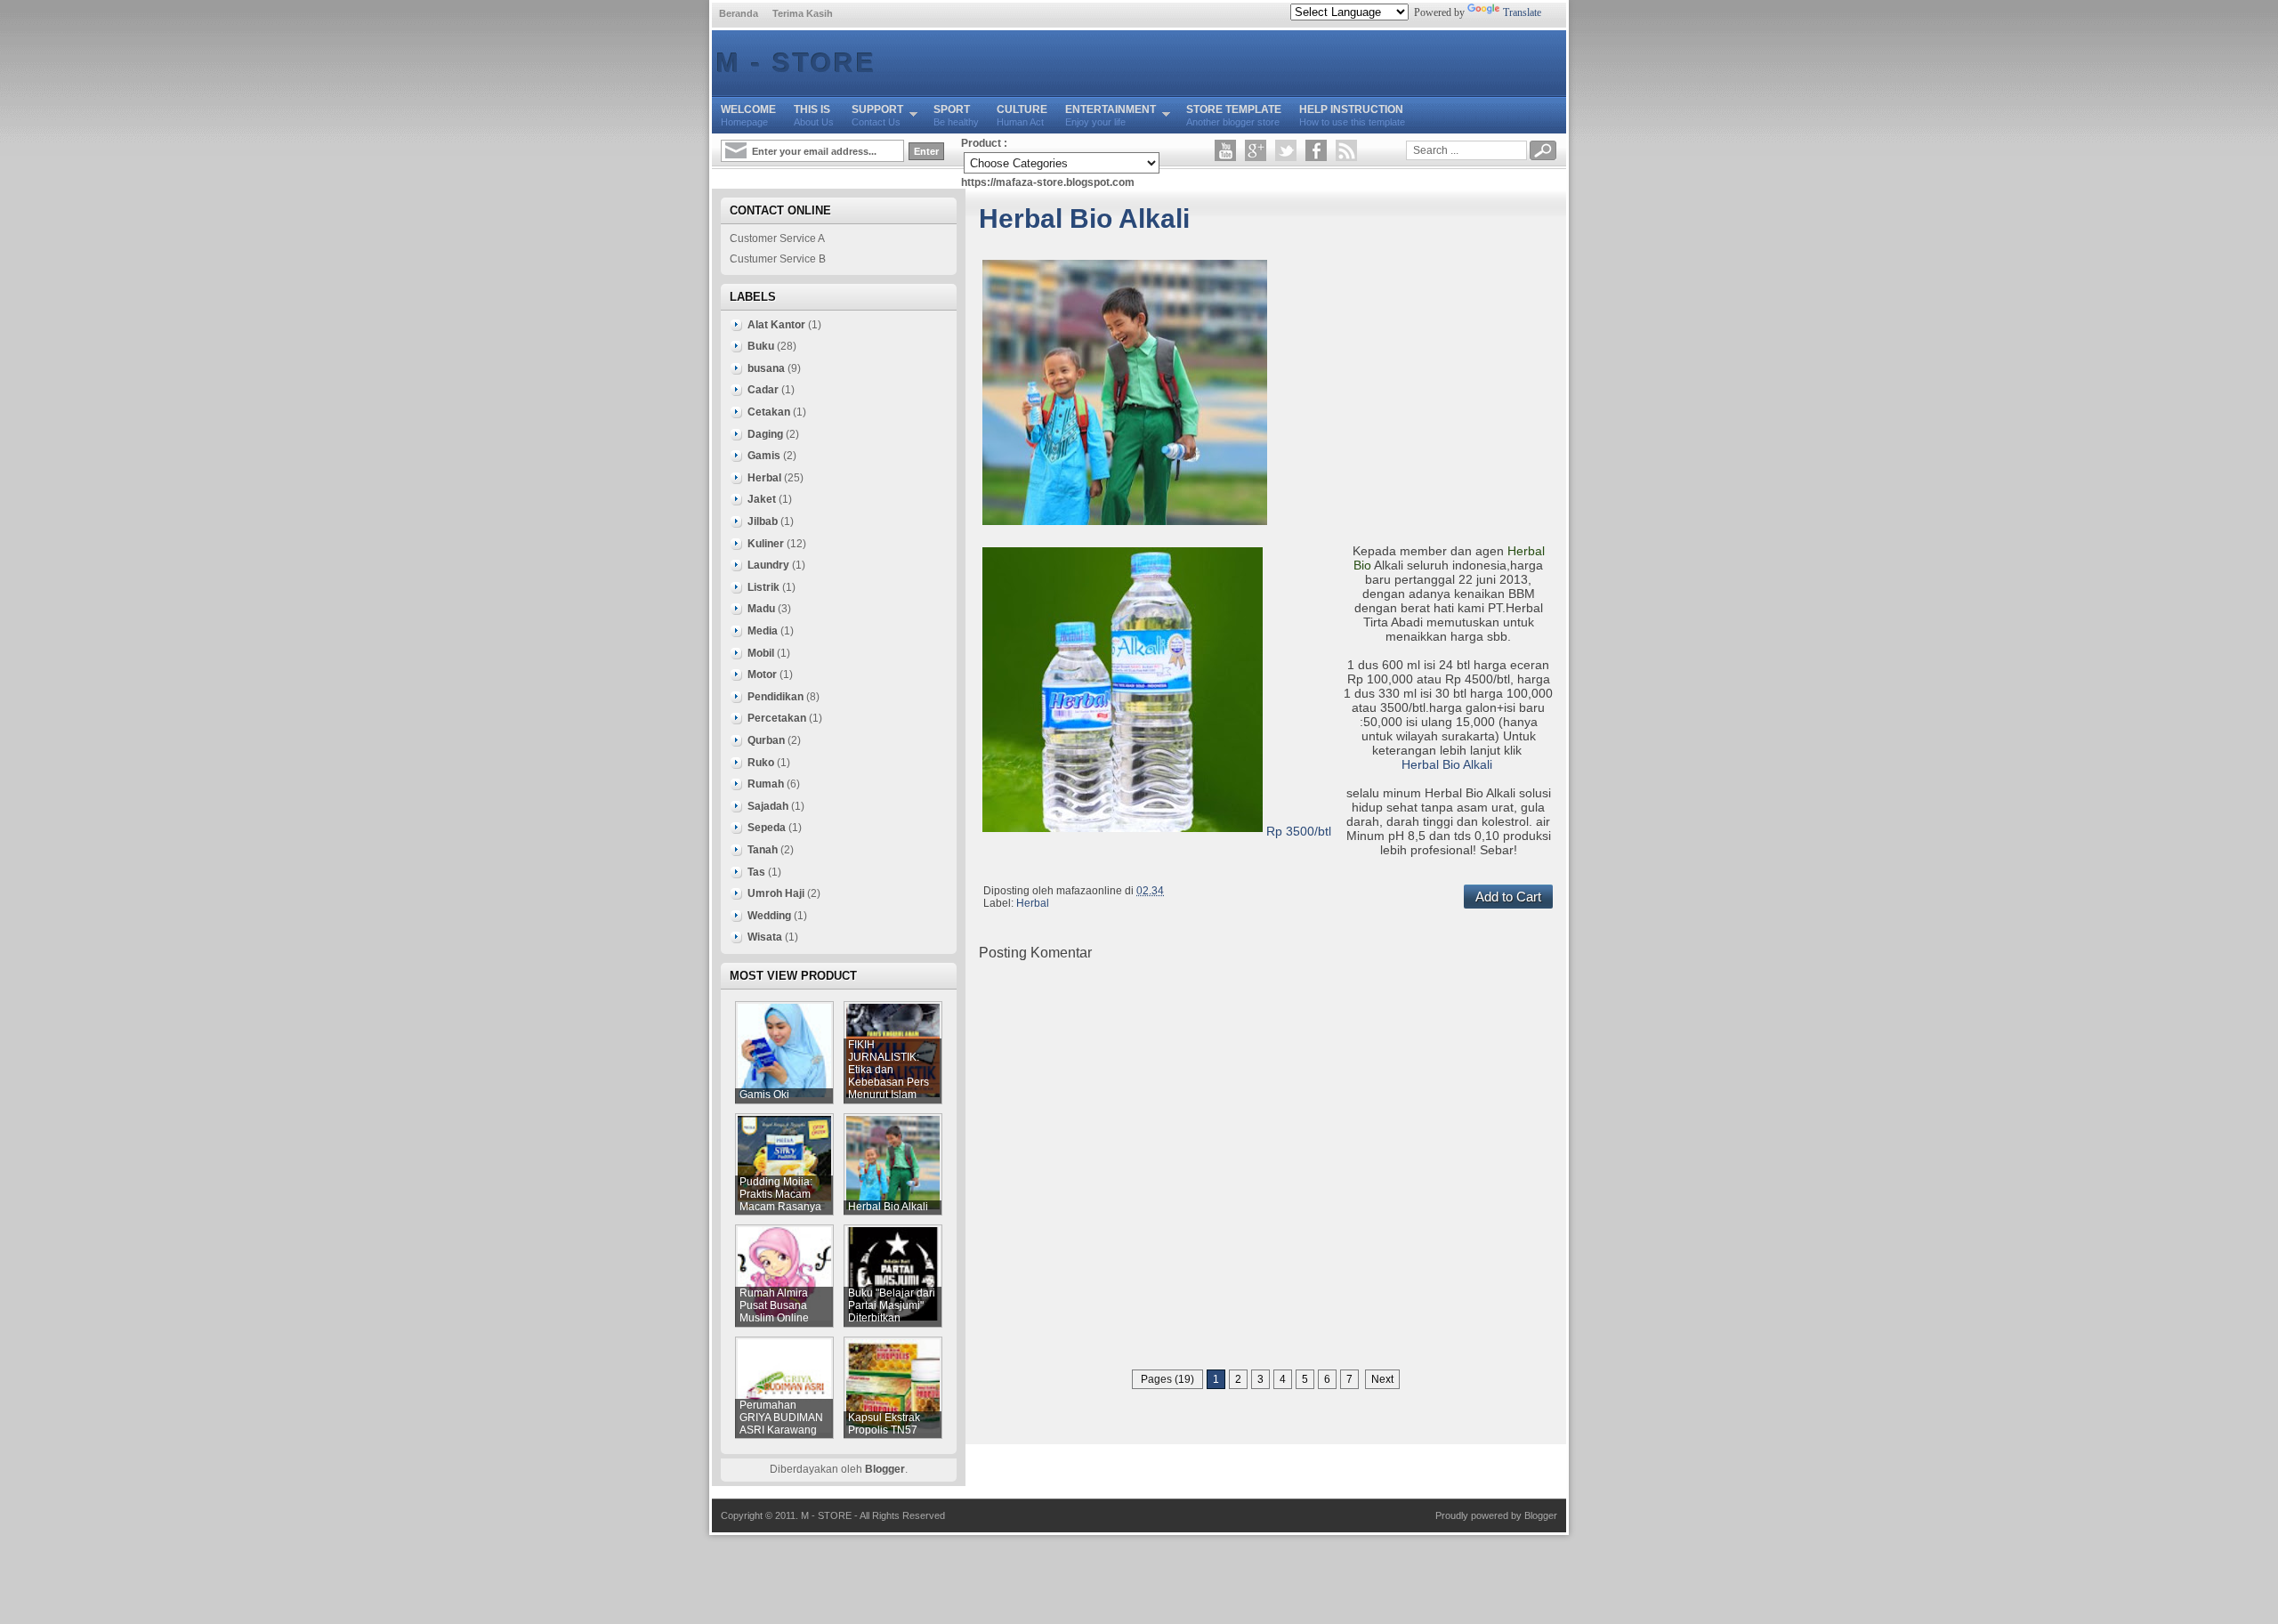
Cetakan (769, 412)
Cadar (763, 390)
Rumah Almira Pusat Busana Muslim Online (774, 1305)
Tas (756, 872)
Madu (761, 609)
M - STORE (796, 63)
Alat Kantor (776, 325)
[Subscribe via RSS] (1346, 150)
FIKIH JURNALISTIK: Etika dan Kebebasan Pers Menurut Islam (889, 1070)
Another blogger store (1234, 115)
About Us (814, 115)
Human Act (1022, 115)
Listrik (763, 587)
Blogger (885, 1469)
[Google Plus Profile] (1256, 150)
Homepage (748, 115)
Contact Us (877, 115)
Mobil (761, 653)
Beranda (739, 13)
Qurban (766, 740)
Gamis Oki (764, 1095)
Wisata (765, 937)
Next (1382, 1379)
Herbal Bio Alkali (1084, 218)
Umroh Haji (776, 893)
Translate (1522, 12)
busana (766, 368)
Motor (762, 675)
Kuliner (766, 544)
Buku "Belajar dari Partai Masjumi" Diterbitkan (892, 1305)
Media (763, 631)
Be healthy (956, 115)
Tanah (763, 850)
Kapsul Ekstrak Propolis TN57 (884, 1424)
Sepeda (767, 828)
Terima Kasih (803, 13)
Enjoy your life (1111, 115)
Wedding (769, 916)
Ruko (761, 763)
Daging (765, 434)
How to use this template (1352, 115)
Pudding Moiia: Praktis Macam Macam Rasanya (780, 1194)
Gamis (764, 456)
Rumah (766, 784)
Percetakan (777, 718)
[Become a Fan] (1316, 150)
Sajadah (768, 806)
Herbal (1033, 903)
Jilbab (763, 521)
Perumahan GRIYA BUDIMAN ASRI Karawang (781, 1418)
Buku (761, 346)
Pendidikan (775, 697)
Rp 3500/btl (1299, 831)
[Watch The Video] (1225, 150)
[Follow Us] (1286, 150)
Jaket (762, 499)
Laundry (768, 565)
